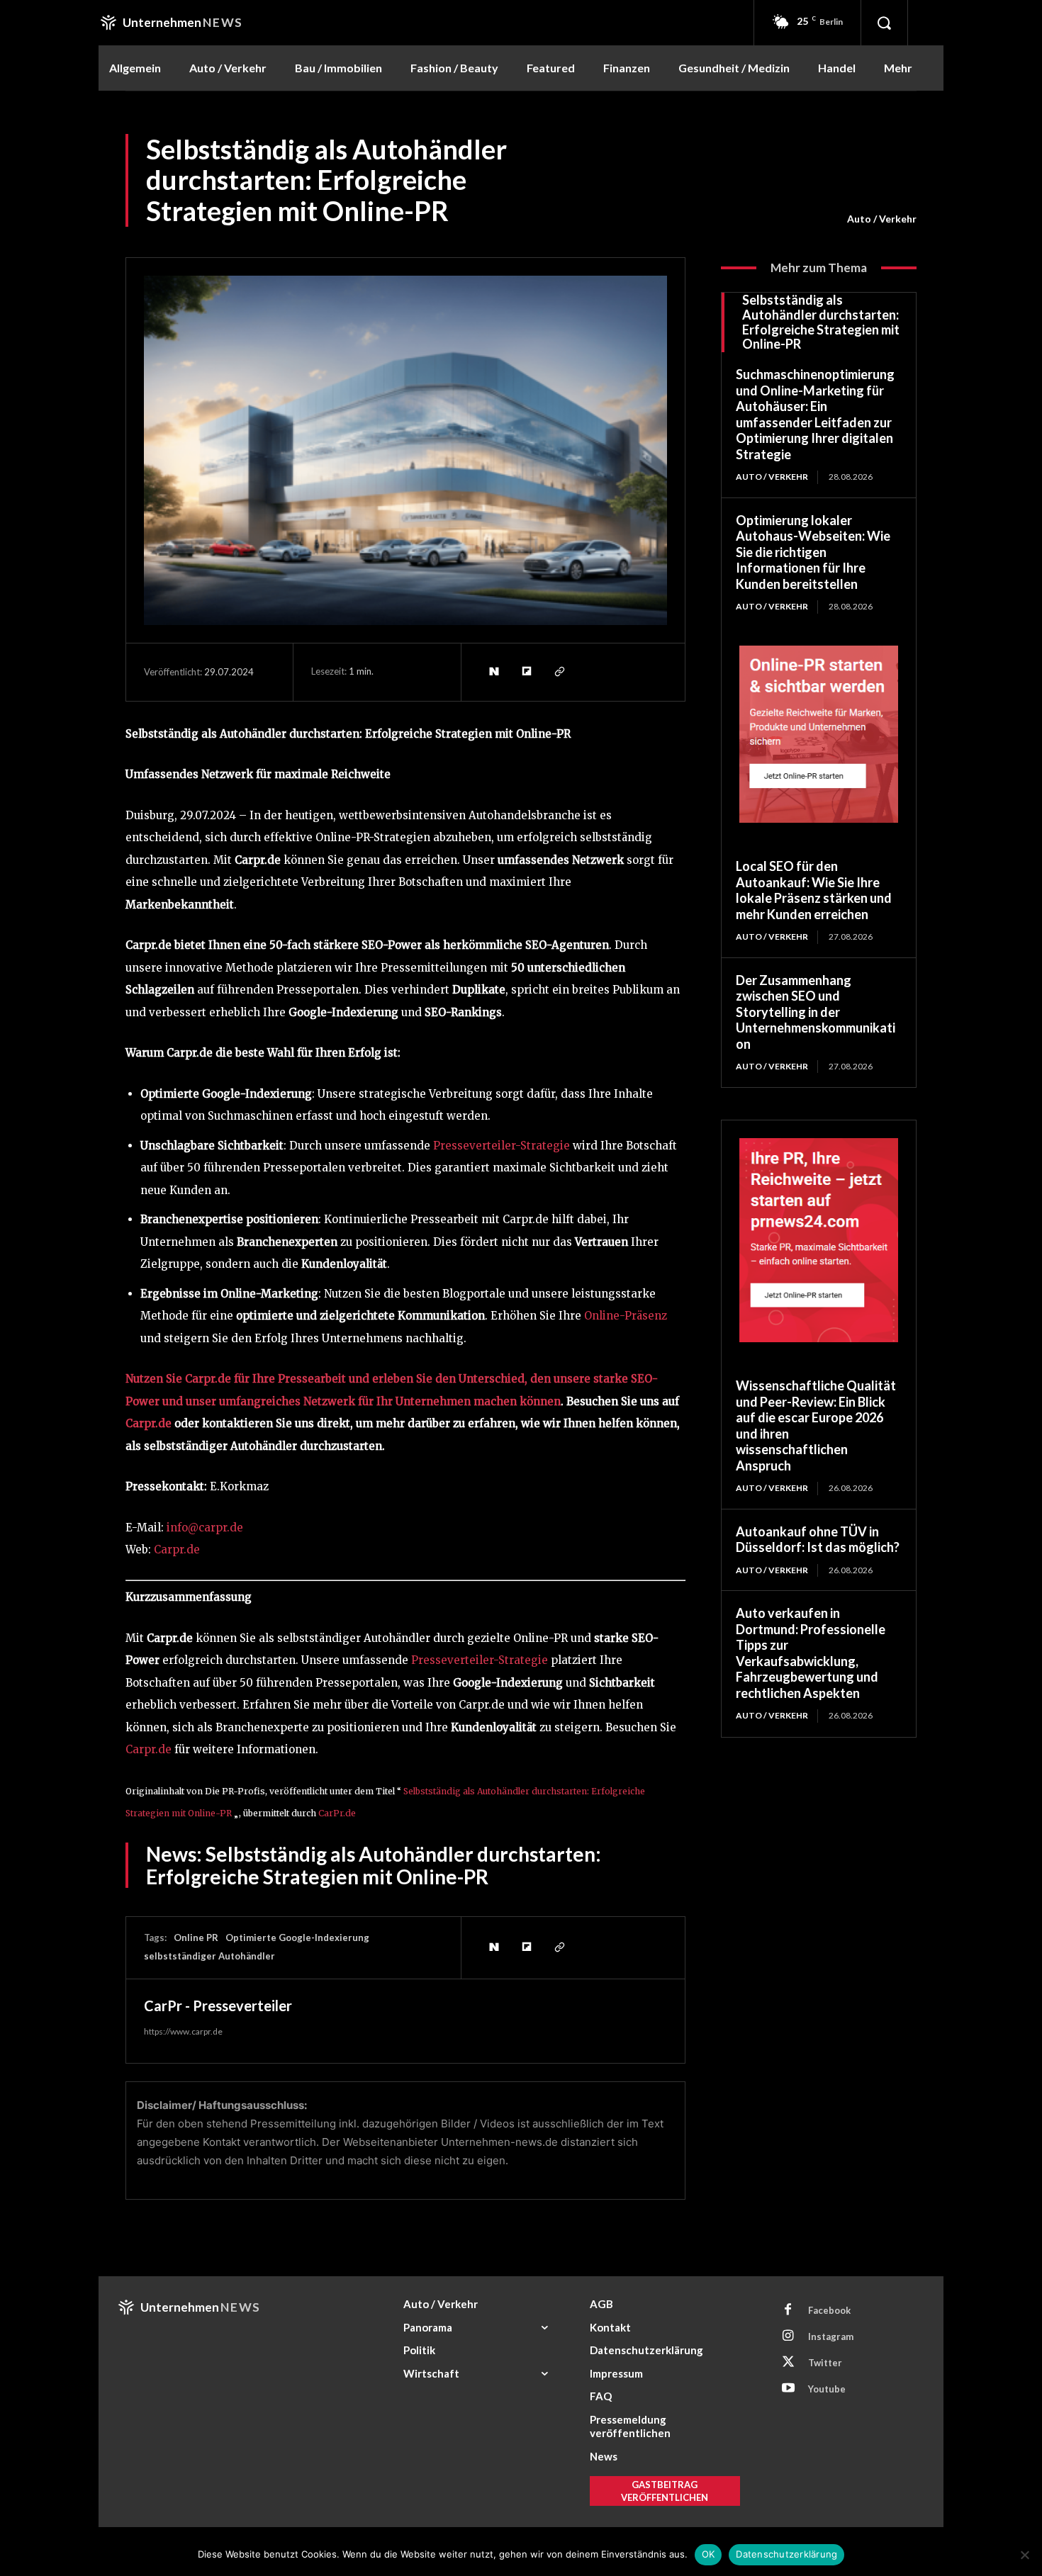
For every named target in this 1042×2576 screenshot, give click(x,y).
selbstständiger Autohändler (209, 1956)
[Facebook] (788, 2310)
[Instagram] (788, 2336)
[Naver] (493, 672)
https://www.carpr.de (183, 2031)
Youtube (827, 2389)
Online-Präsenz (626, 1316)
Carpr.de (149, 1423)
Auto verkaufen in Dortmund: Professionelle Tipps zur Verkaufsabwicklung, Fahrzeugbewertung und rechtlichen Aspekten (811, 1653)
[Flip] (526, 672)
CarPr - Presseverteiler (218, 2006)
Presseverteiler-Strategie (502, 1146)
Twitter (825, 2363)
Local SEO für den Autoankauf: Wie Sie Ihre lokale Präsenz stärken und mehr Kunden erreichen (814, 890)
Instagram (831, 2336)
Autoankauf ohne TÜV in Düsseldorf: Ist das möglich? (818, 1540)
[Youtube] (788, 2389)
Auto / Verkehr (882, 219)
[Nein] (1024, 2555)
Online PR (196, 1937)
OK (708, 2554)
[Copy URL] (559, 672)
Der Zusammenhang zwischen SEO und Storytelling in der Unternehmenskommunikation (816, 1012)
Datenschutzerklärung (786, 2554)
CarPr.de (337, 1813)
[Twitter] (788, 2363)
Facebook (829, 2310)
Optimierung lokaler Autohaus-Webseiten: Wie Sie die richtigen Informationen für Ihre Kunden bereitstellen (813, 552)
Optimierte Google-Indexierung (297, 1937)
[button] (884, 23)
